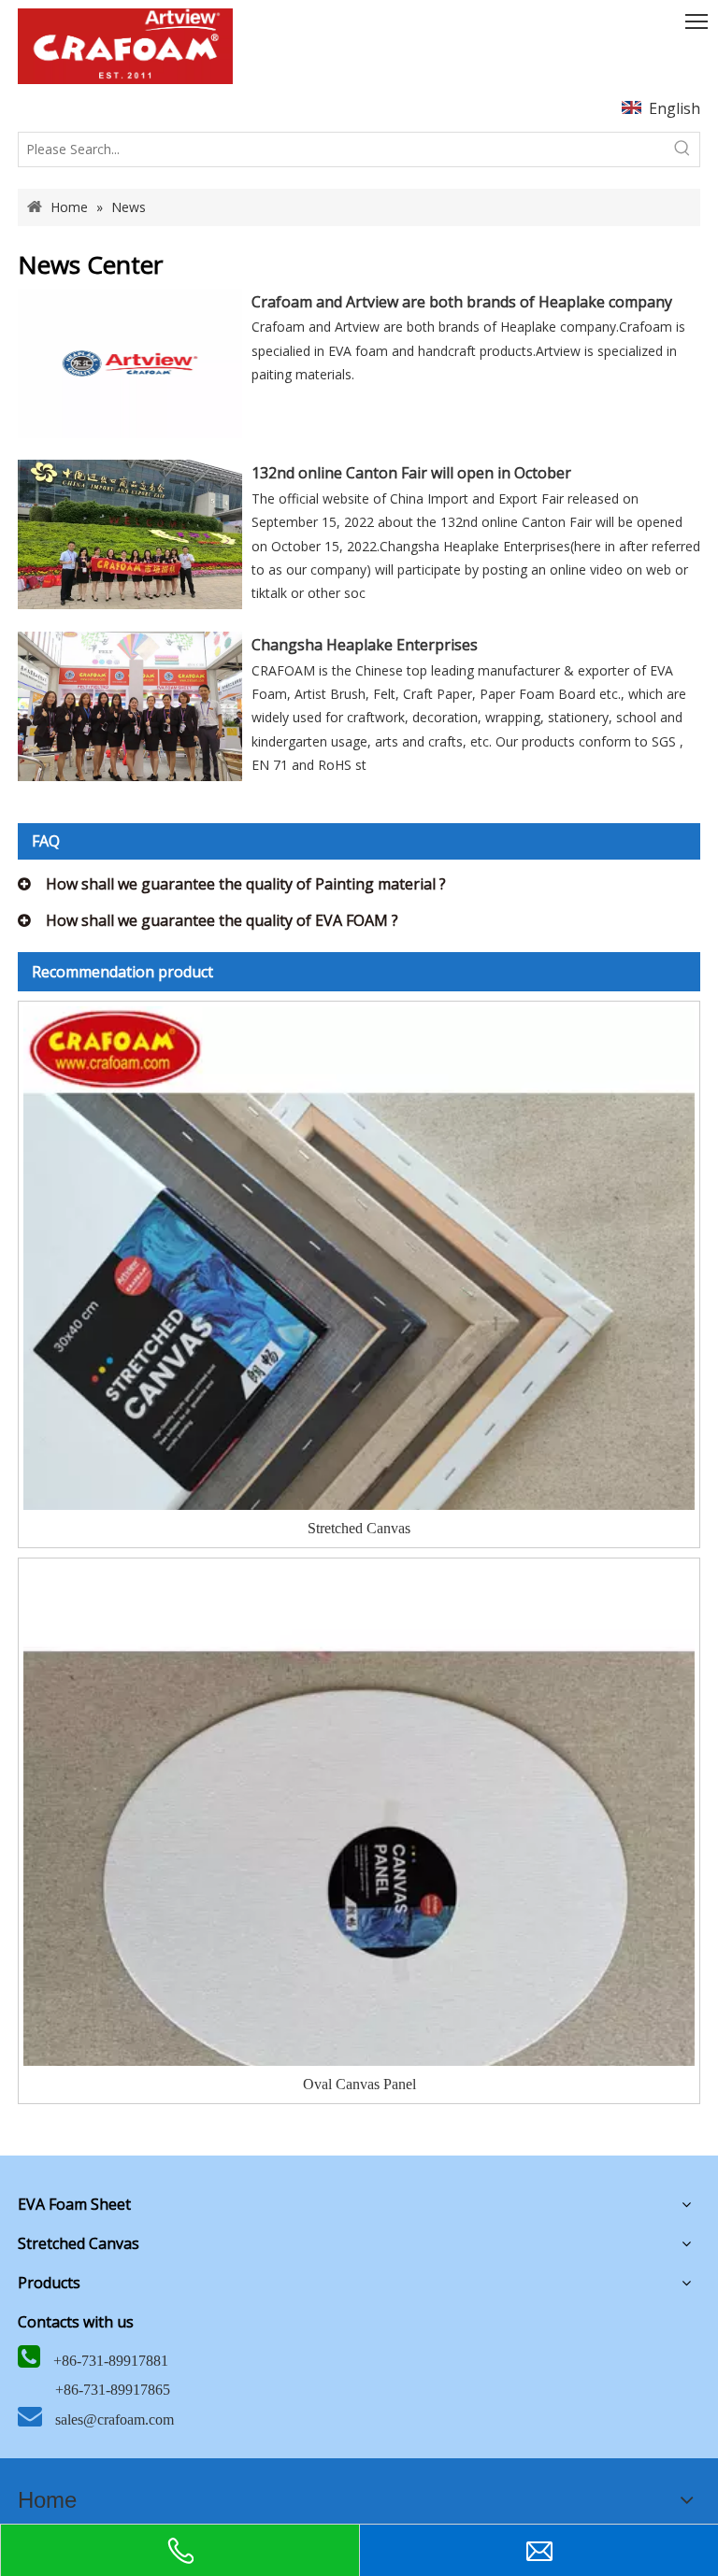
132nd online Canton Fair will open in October (411, 473)
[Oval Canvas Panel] (359, 1897)
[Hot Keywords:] (682, 149)
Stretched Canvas (359, 1528)
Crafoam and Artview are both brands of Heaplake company (462, 302)
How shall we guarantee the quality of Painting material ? (246, 884)
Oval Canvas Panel (359, 2084)
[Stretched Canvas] (359, 1340)
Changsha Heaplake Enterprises (365, 645)
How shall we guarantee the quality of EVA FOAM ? (222, 920)
